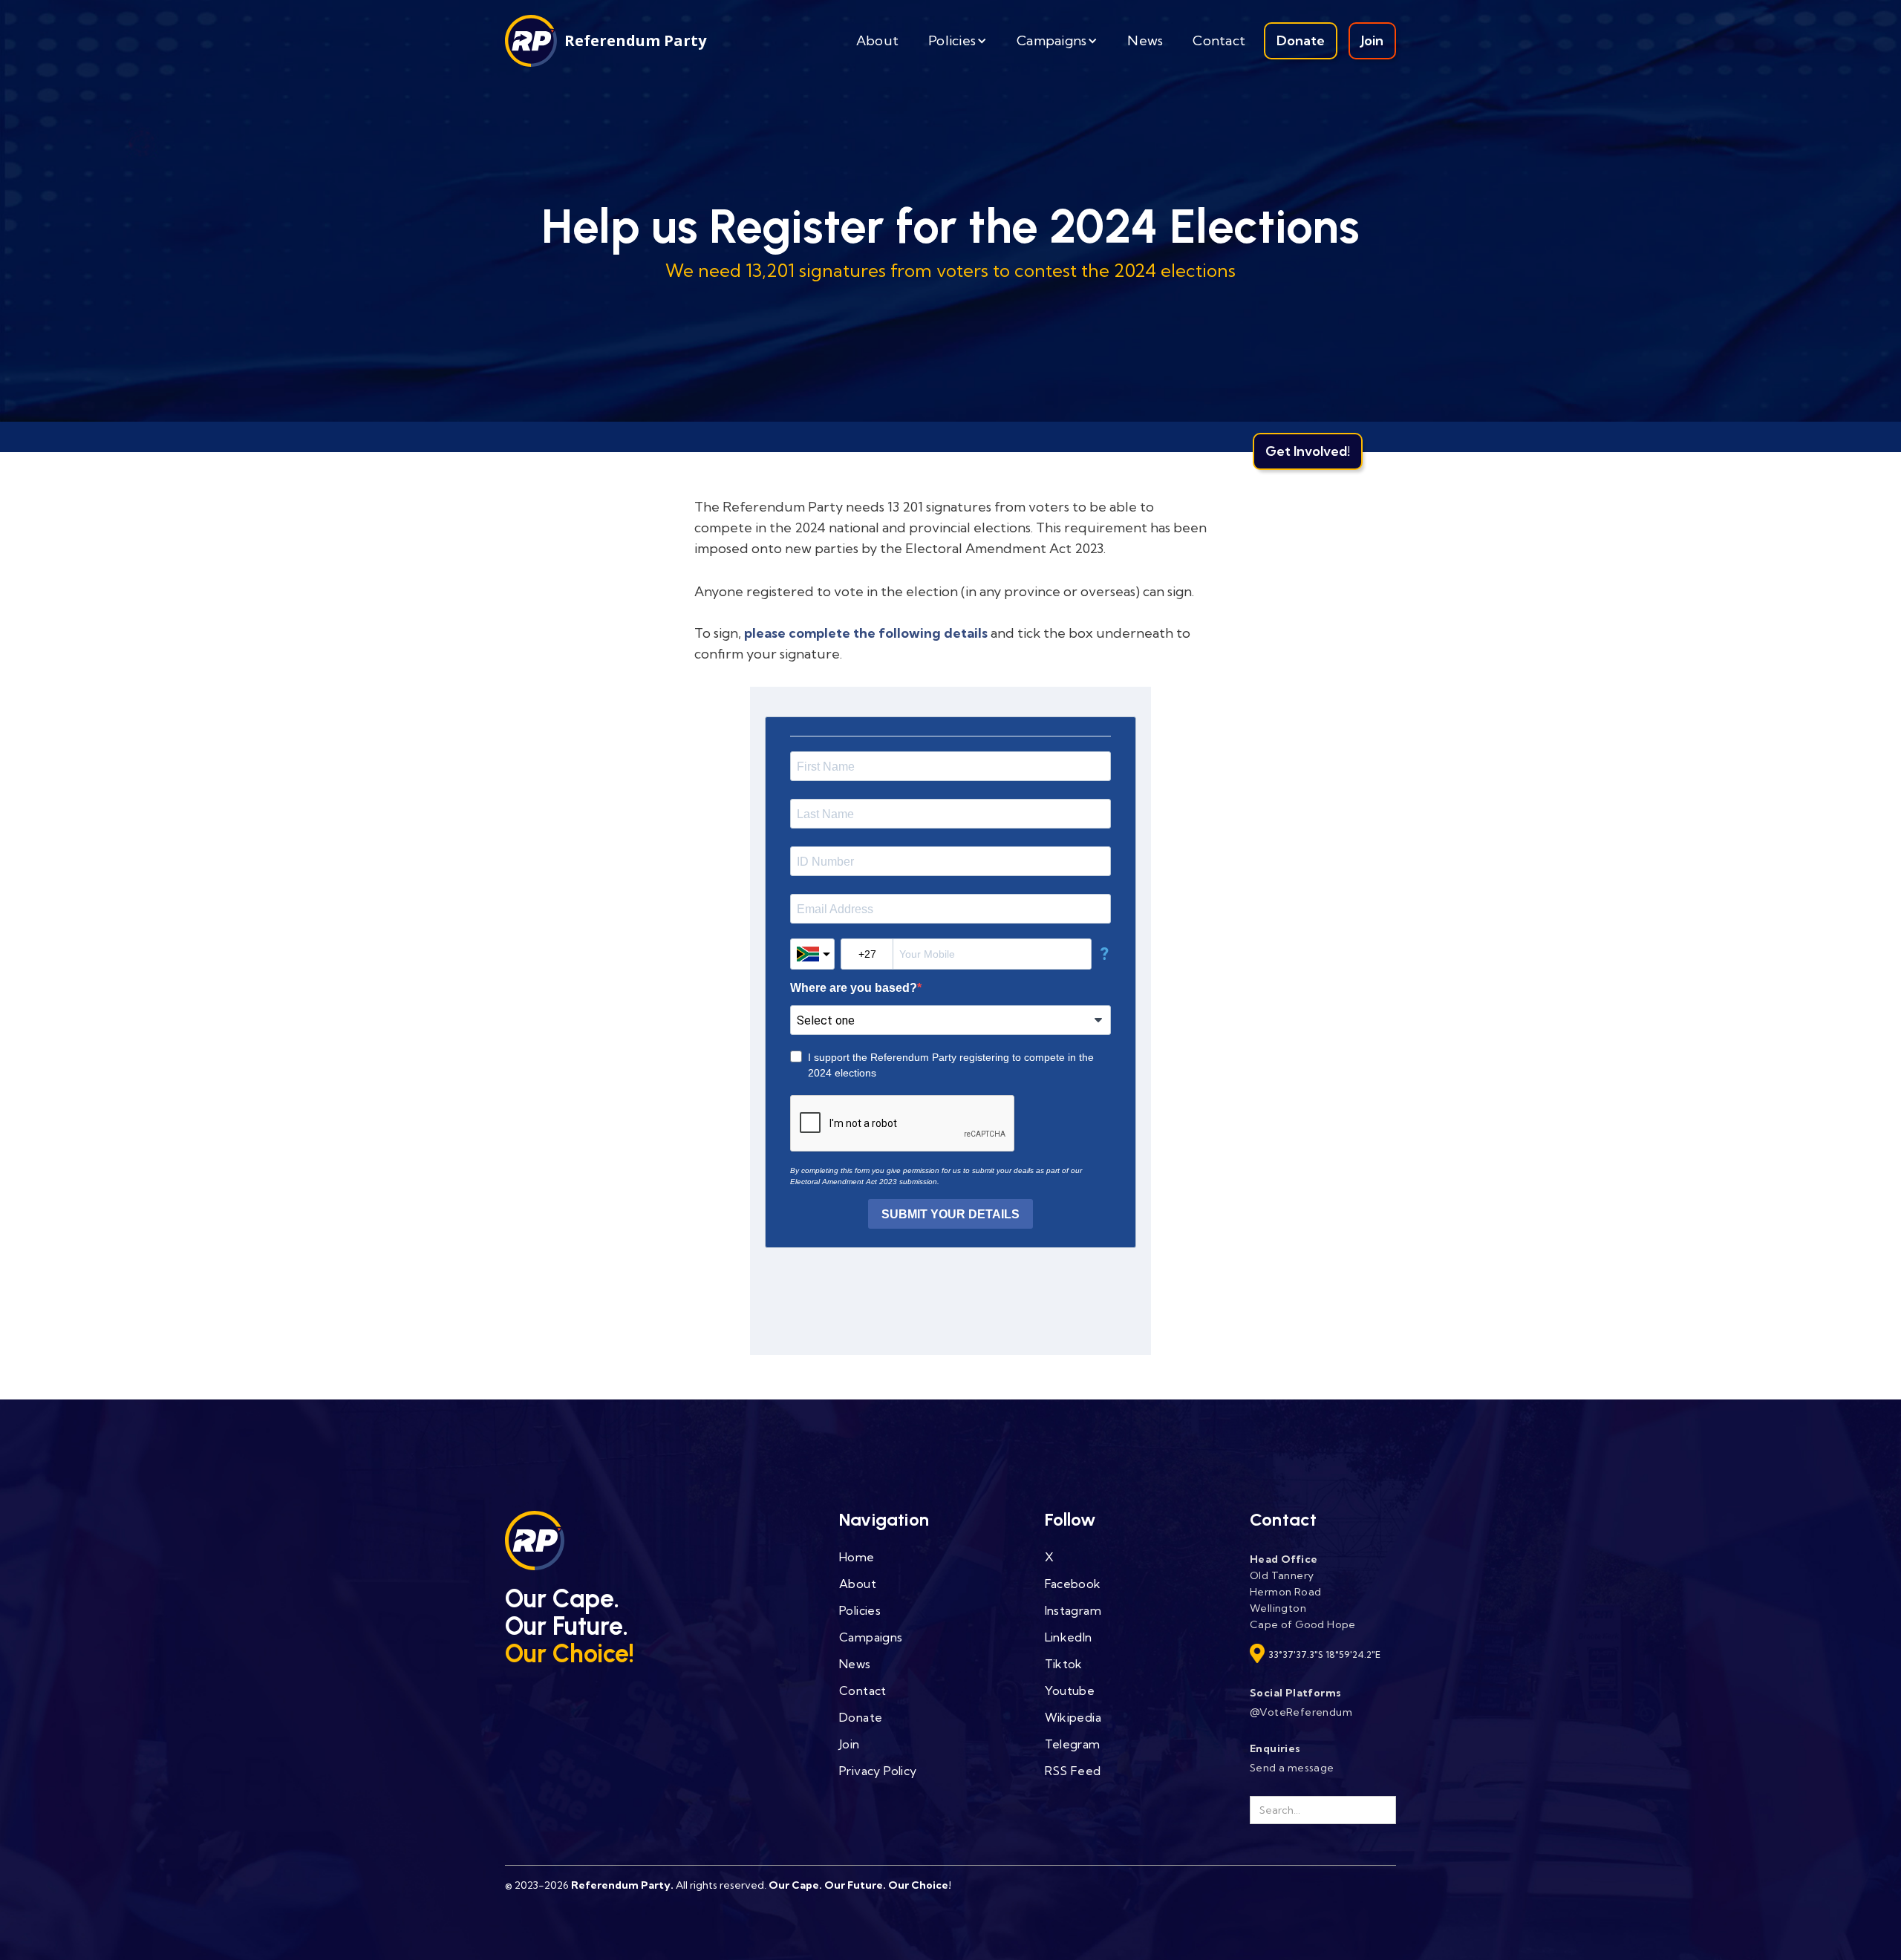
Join (1372, 40)
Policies (860, 1610)
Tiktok (1064, 1664)
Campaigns (871, 1637)
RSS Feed (1073, 1771)
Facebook (1073, 1584)
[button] (958, 41)
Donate (1301, 40)
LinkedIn (1069, 1637)
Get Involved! (1308, 451)
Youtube (1070, 1690)
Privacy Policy (878, 1771)
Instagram (1073, 1610)
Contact (1219, 40)
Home (857, 1557)
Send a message (1292, 1768)
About (877, 40)
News (1145, 40)
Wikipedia (1073, 1717)
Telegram (1073, 1744)
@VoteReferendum (1301, 1712)
